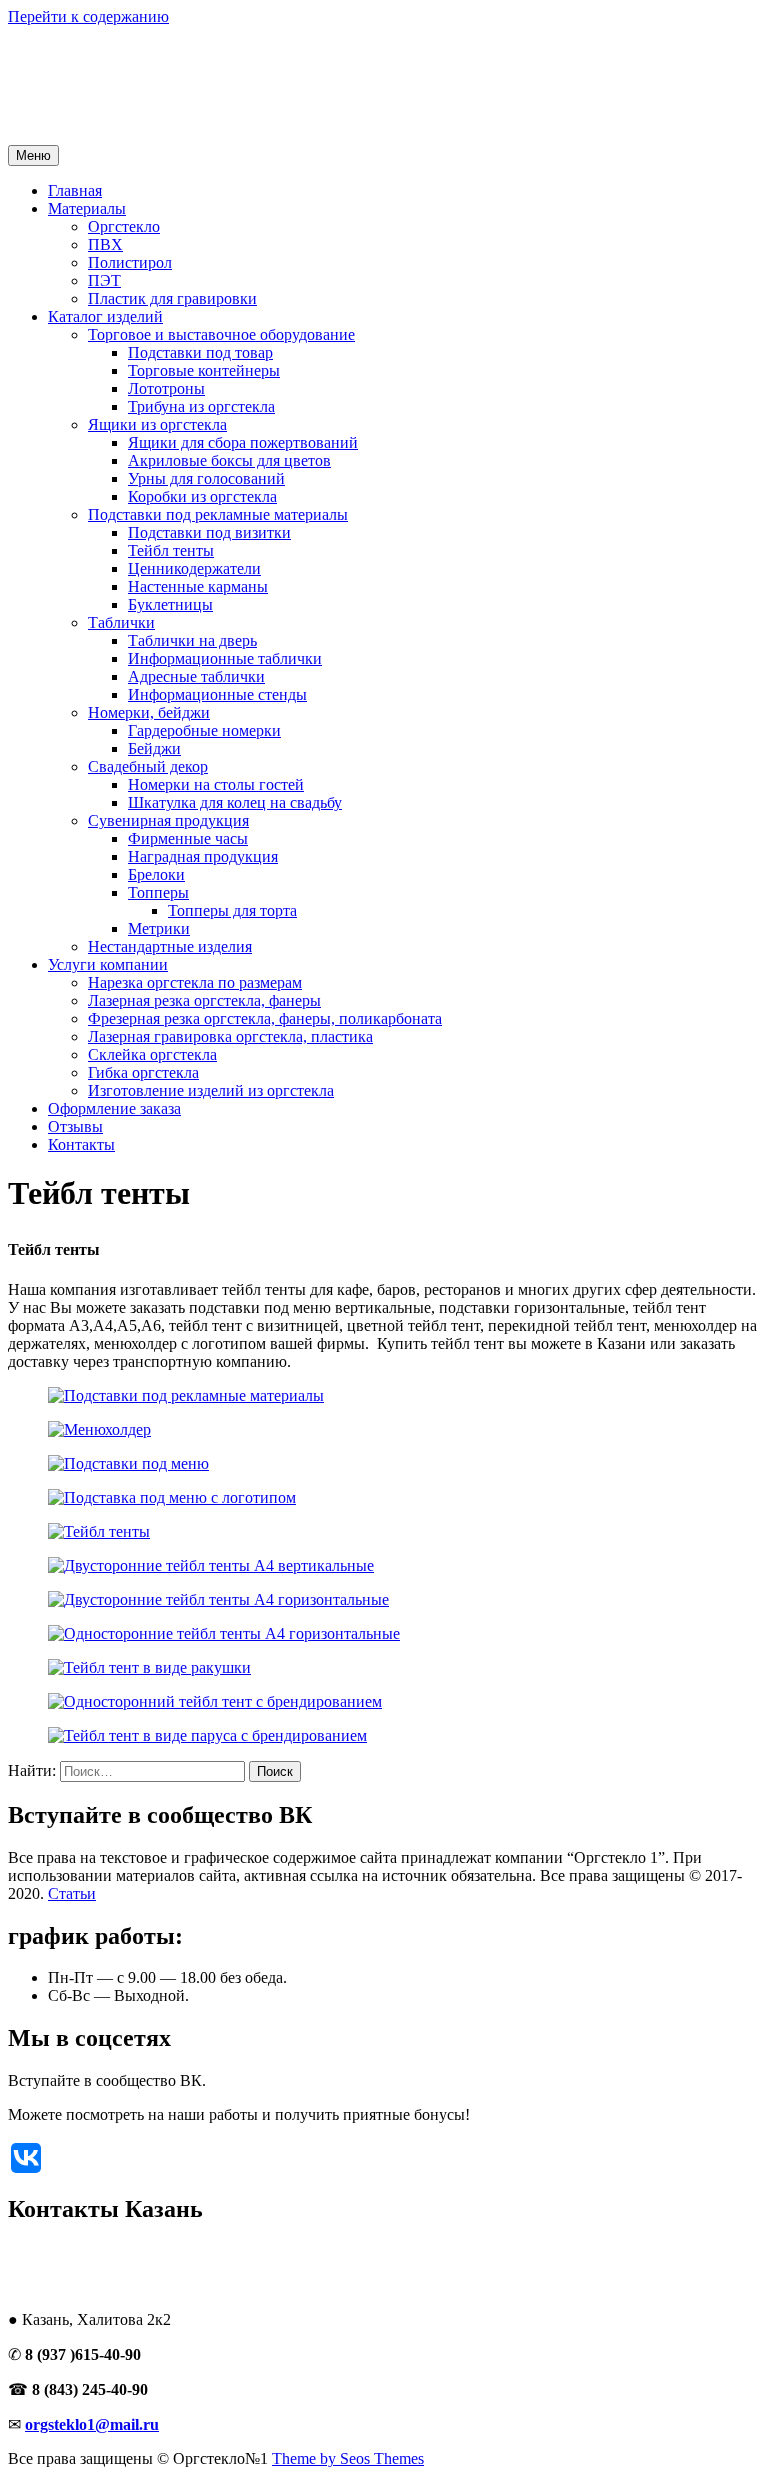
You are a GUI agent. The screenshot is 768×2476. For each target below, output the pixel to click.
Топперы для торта (232, 910)
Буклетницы (170, 604)
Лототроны (166, 388)
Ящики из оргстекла (157, 424)
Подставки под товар (200, 352)
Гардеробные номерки (204, 730)
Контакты (81, 1144)
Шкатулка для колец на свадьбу (235, 802)
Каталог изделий (105, 316)
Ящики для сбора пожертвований (243, 442)
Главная (75, 190)
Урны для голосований (206, 478)
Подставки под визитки (209, 532)
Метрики (159, 928)
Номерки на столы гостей (216, 784)
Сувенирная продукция (168, 820)
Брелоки (156, 874)
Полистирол (130, 262)
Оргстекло (124, 226)
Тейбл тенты (171, 550)
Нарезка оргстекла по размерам (195, 982)
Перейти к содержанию (88, 16)
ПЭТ (104, 280)
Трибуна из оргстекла (201, 406)
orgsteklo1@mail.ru (92, 2424)
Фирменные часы (188, 838)
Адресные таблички (196, 676)
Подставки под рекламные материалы (218, 514)
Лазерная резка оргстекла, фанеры (204, 1000)
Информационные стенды (217, 694)
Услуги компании (108, 964)
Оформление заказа (114, 1108)
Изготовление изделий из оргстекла (211, 1090)
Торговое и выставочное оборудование (221, 334)
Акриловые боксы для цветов (229, 460)
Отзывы (75, 1126)
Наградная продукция (203, 856)
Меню (33, 155)
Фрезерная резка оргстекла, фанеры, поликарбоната (265, 1018)
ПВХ (105, 244)
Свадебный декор (148, 766)
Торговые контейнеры (204, 370)
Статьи (72, 1893)
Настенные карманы (198, 586)
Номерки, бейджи (149, 712)
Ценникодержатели (194, 568)
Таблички (121, 622)
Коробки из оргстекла (202, 496)
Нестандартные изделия (170, 946)
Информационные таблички (225, 658)
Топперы (158, 892)
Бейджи (154, 748)
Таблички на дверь (192, 640)
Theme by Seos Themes (348, 2458)
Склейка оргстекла (152, 1054)
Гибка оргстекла (143, 1072)
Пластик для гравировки (172, 298)
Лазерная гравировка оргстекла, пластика (230, 1036)
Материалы (87, 208)
